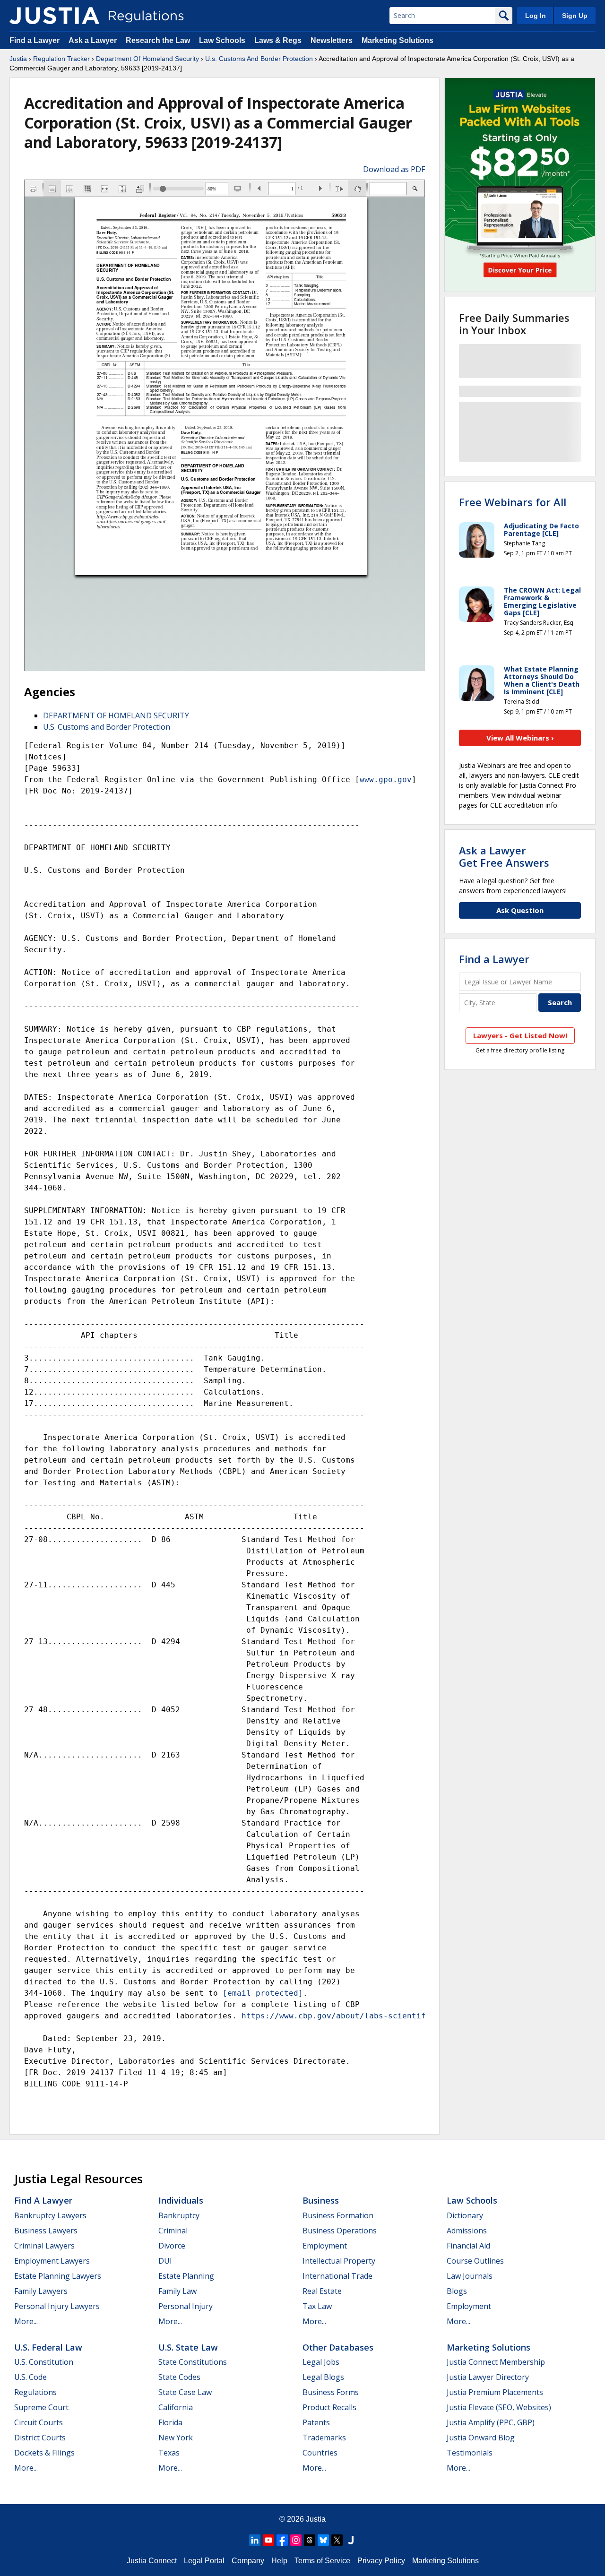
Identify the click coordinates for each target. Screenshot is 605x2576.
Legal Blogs (323, 2377)
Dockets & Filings (44, 2453)
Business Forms (331, 2392)
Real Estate (322, 2291)
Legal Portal (204, 2561)
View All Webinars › (520, 738)
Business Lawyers (46, 2231)
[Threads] (310, 2540)
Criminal (173, 2231)
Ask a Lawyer (94, 40)
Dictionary (465, 2215)
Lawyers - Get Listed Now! (520, 1035)
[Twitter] (337, 2540)
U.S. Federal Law (48, 2347)
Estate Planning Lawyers (58, 2276)
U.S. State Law (188, 2347)
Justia (18, 59)
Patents (316, 2422)
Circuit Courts (39, 2422)
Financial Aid (468, 2246)
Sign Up (575, 16)
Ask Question (520, 910)
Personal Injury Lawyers (57, 2306)
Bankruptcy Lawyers (50, 2215)
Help (279, 2561)
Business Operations (340, 2231)
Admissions (467, 2231)
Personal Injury (186, 2306)
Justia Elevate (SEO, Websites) (499, 2407)
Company (248, 2561)
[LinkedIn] (255, 2540)
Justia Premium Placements (495, 2392)
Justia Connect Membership (496, 2362)
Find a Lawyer (35, 40)
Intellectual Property (339, 2261)
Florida (170, 2422)
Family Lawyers (41, 2291)
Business (321, 2200)
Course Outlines (475, 2261)
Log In (536, 16)
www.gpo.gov (386, 780)
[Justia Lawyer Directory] (351, 2540)
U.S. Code (30, 2377)
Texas (169, 2453)
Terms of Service (322, 2561)
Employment (325, 2246)
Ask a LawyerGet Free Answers (504, 856)
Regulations (35, 2392)
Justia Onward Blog (481, 2438)
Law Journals (470, 2276)
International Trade (337, 2276)
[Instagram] (296, 2540)
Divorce (172, 2246)
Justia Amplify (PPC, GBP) (491, 2422)
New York (176, 2438)
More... (26, 2321)
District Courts (40, 2438)
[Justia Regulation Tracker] (54, 16)
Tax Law (317, 2306)
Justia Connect (152, 2561)
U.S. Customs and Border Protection (107, 727)
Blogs (457, 2291)
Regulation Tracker (61, 59)
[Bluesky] (323, 2540)
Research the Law (158, 40)
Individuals (181, 2200)
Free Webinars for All (513, 502)
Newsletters (332, 40)
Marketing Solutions (398, 40)
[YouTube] (268, 2540)
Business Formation (338, 2215)
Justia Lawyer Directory (488, 2377)
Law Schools (222, 40)
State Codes (179, 2377)
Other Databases (338, 2347)
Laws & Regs (278, 40)
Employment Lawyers (52, 2261)
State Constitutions (193, 2362)
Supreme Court (41, 2407)
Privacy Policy (381, 2561)
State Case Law (185, 2392)
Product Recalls (329, 2407)
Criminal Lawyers (44, 2246)
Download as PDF (394, 169)
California (176, 2407)
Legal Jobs (321, 2362)
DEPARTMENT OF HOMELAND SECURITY (116, 715)
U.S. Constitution (44, 2362)
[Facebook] (282, 2540)
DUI (165, 2261)
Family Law (177, 2291)
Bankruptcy (179, 2215)
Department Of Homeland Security (147, 59)
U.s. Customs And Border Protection (259, 59)
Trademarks (324, 2438)
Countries (320, 2453)
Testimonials (470, 2453)
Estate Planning (186, 2276)
